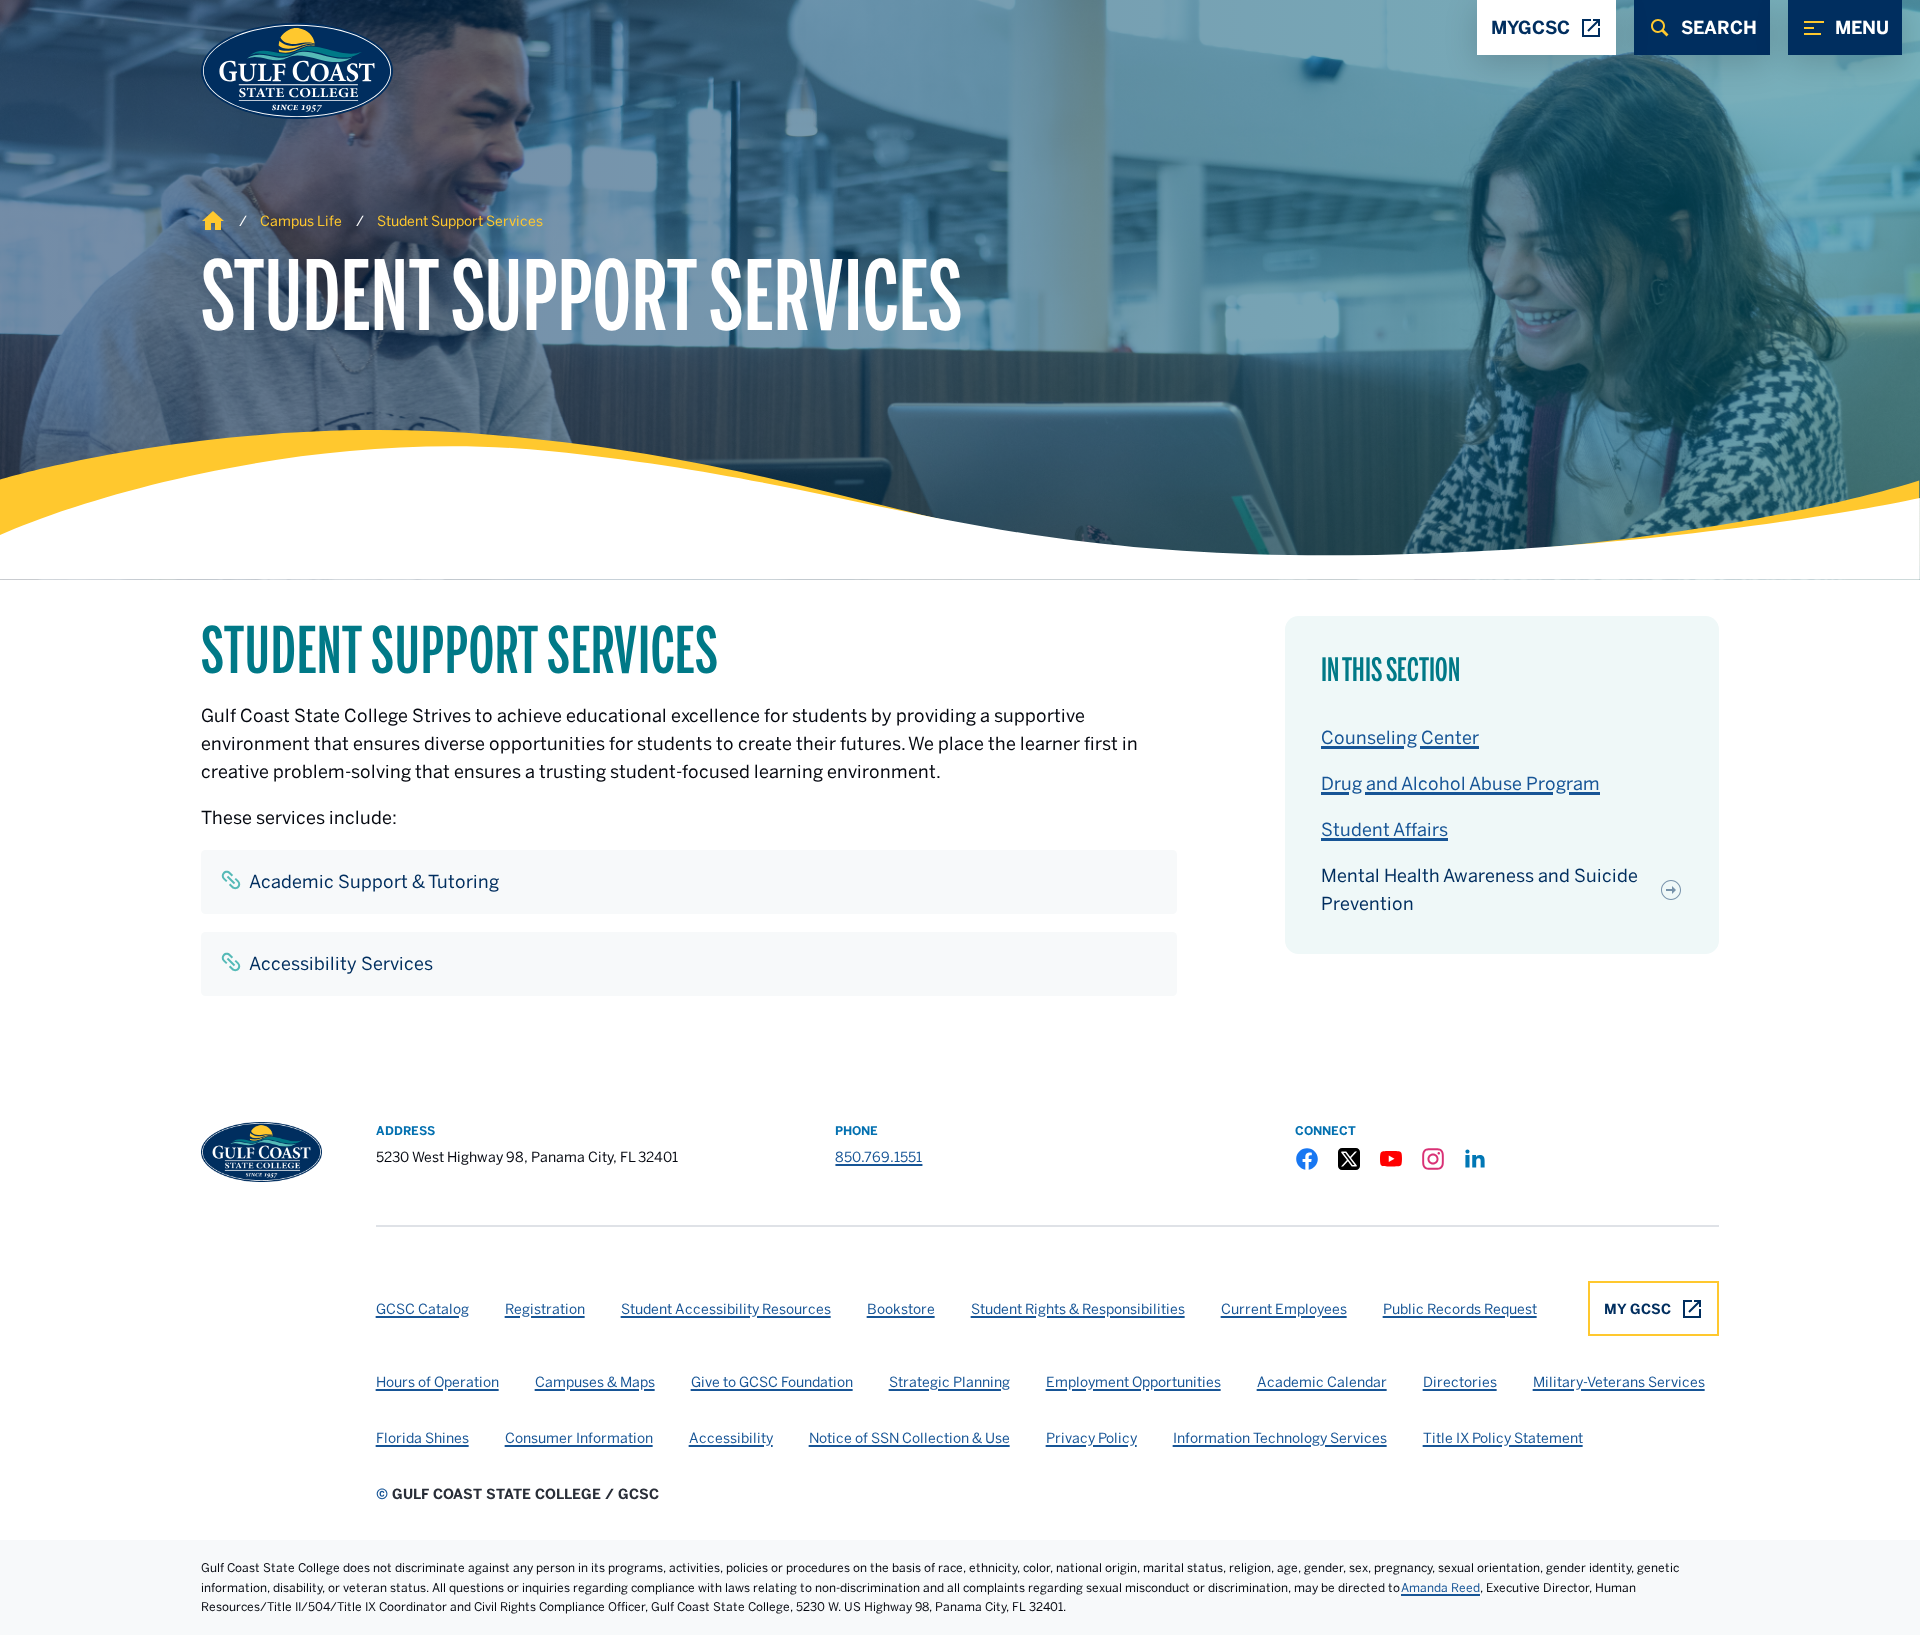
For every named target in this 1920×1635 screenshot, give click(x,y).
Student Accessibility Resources (726, 1309)
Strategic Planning (949, 1382)
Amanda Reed (1440, 1587)
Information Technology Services (1280, 1438)
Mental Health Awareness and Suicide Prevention (1479, 889)
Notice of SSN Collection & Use (909, 1438)
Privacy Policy (1091, 1438)
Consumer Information (579, 1438)
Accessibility (731, 1438)
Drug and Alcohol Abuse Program (1460, 783)
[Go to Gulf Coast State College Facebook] (1307, 1159)
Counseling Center (1400, 737)
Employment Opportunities (1133, 1382)
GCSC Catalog (422, 1309)
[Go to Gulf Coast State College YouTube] (1391, 1159)
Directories (1460, 1382)
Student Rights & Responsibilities (1078, 1309)
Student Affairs (1384, 829)
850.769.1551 (878, 1157)
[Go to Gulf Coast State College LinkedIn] (1475, 1159)
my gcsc (1637, 1309)
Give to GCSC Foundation (772, 1382)
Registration (545, 1309)
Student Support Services (460, 221)
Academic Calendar (1322, 1382)
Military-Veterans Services (1619, 1382)
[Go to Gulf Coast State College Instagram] (1433, 1159)
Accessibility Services (341, 963)
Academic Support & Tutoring (374, 881)
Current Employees (1284, 1309)
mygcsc (1530, 27)
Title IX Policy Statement (1503, 1438)
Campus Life (301, 221)
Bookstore (901, 1309)
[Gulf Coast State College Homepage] (276, 71)
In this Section (1390, 670)
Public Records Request (1460, 1309)
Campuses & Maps (595, 1382)
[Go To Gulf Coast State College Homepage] (261, 1152)
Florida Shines (422, 1438)
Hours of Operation (437, 1382)
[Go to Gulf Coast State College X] (1349, 1159)
